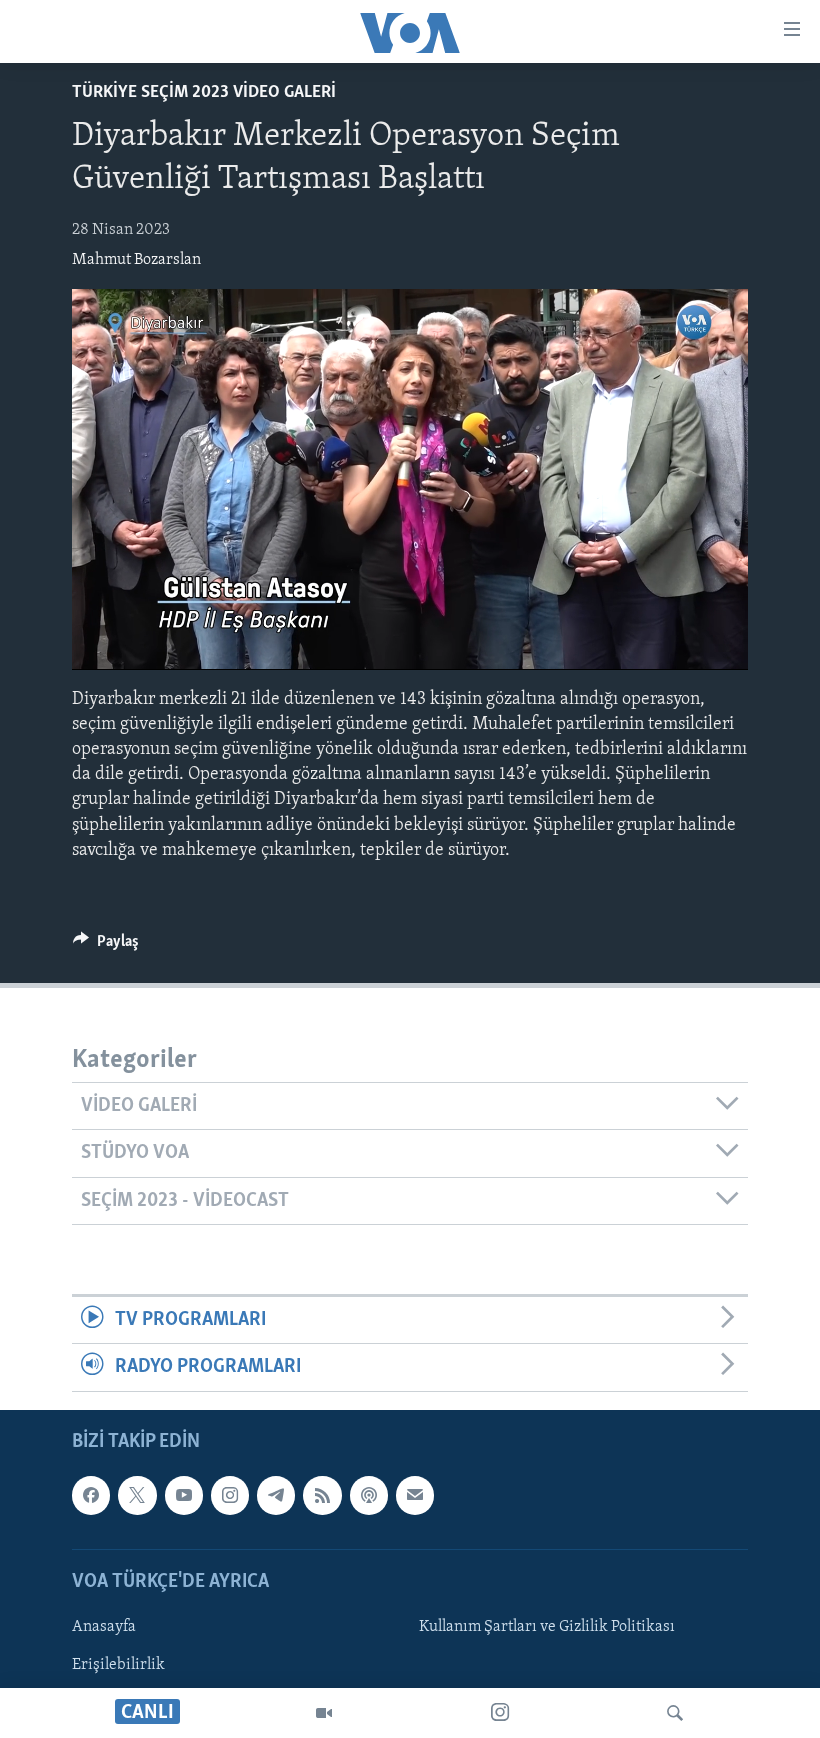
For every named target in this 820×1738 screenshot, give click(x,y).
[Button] (106, 946)
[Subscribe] (415, 1495)
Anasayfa (104, 1627)
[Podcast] (369, 1495)
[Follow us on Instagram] (230, 1495)
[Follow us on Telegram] (276, 1495)
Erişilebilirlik (118, 1665)
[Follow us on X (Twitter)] (137, 1495)
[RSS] (322, 1495)
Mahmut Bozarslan (136, 260)
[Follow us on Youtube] (184, 1495)
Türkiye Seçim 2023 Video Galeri (204, 93)
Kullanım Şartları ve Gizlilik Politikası (547, 1627)
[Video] (324, 1713)
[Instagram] (500, 1713)
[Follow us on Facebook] (91, 1495)
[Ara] (675, 1713)
